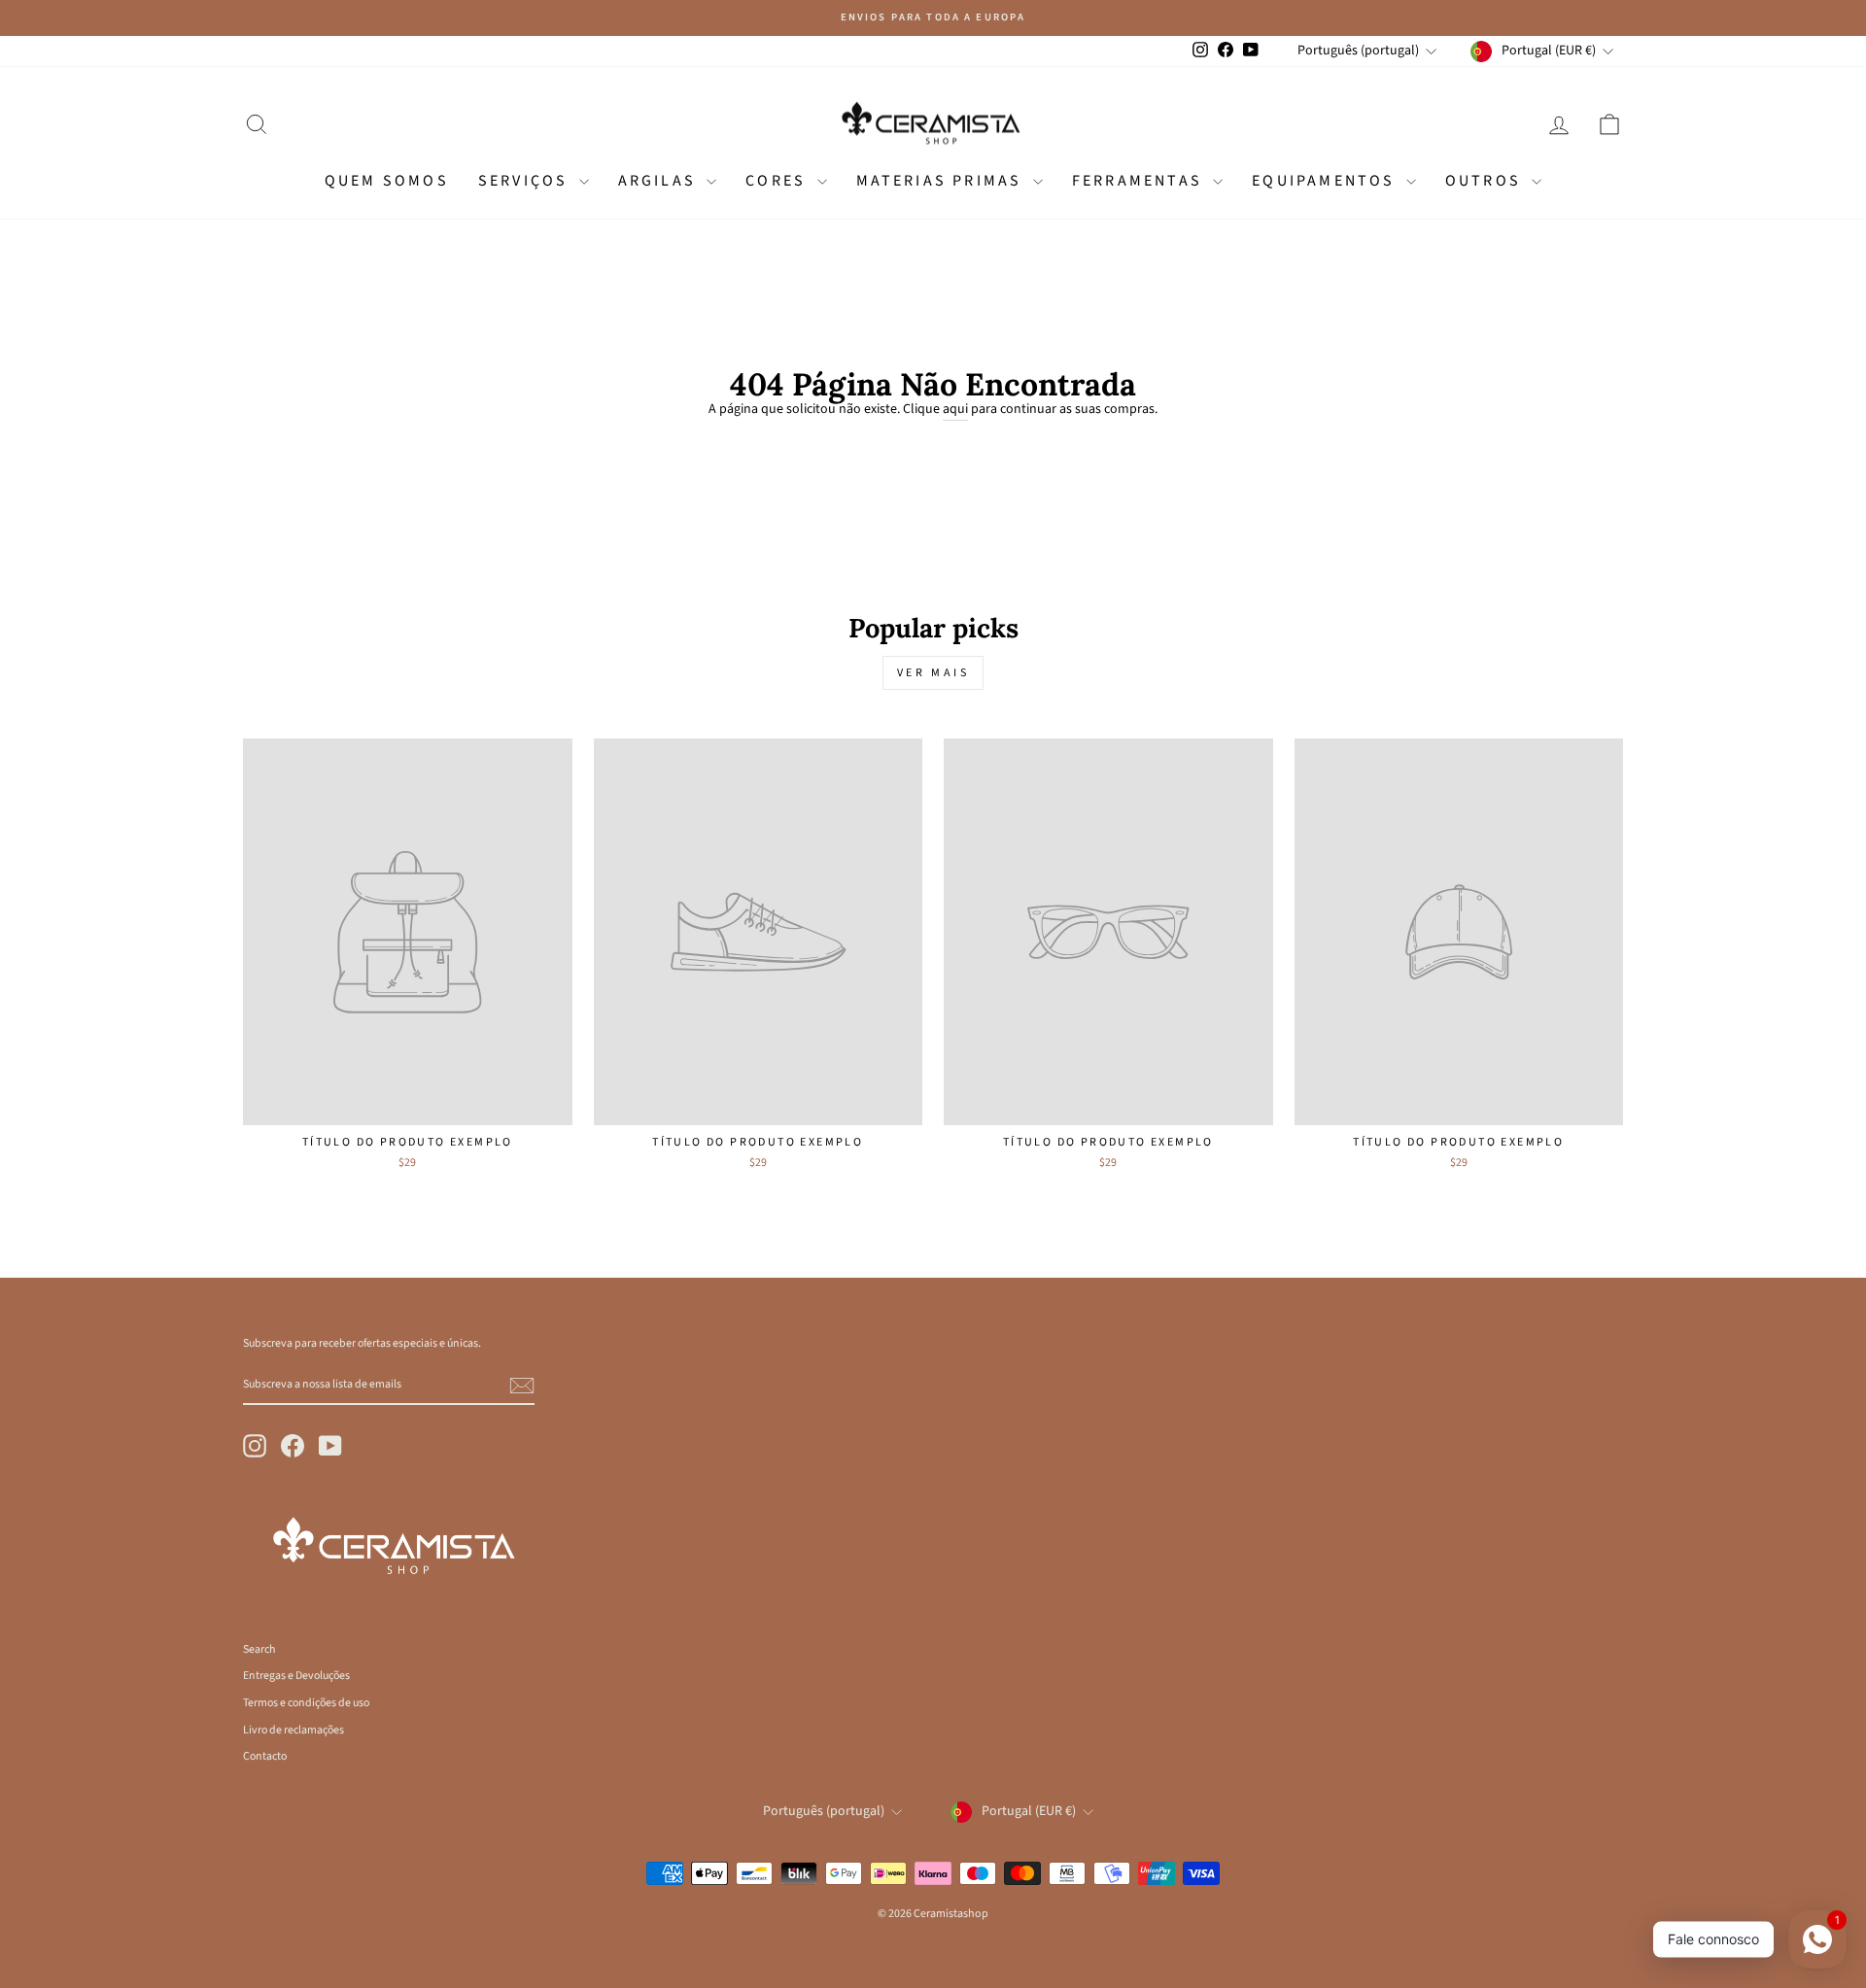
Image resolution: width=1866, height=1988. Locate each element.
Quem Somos (387, 181)
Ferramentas (1140, 181)
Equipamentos (1327, 181)
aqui (955, 410)
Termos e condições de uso (306, 1703)
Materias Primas (942, 181)
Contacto (265, 1756)
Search (259, 1649)
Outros (1486, 181)
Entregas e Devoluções (296, 1676)
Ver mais (933, 673)
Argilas (660, 181)
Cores (778, 181)
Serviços (526, 181)
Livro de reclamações (294, 1730)
